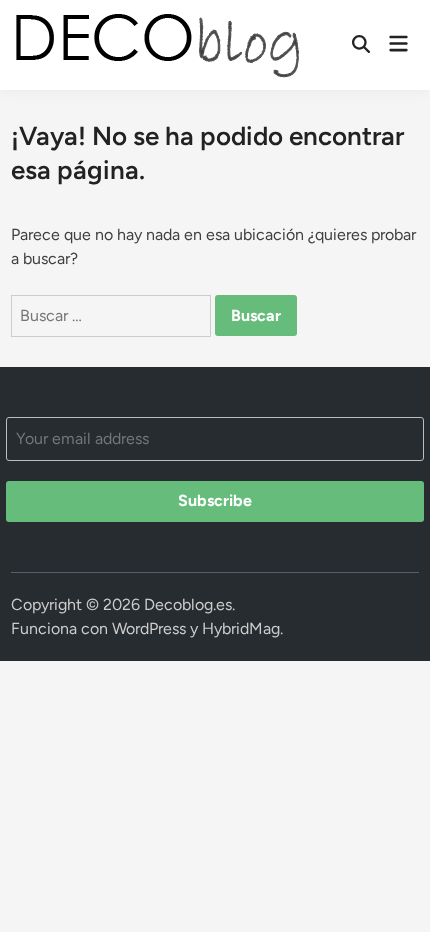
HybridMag (241, 628)
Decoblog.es (188, 604)
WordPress (149, 628)
